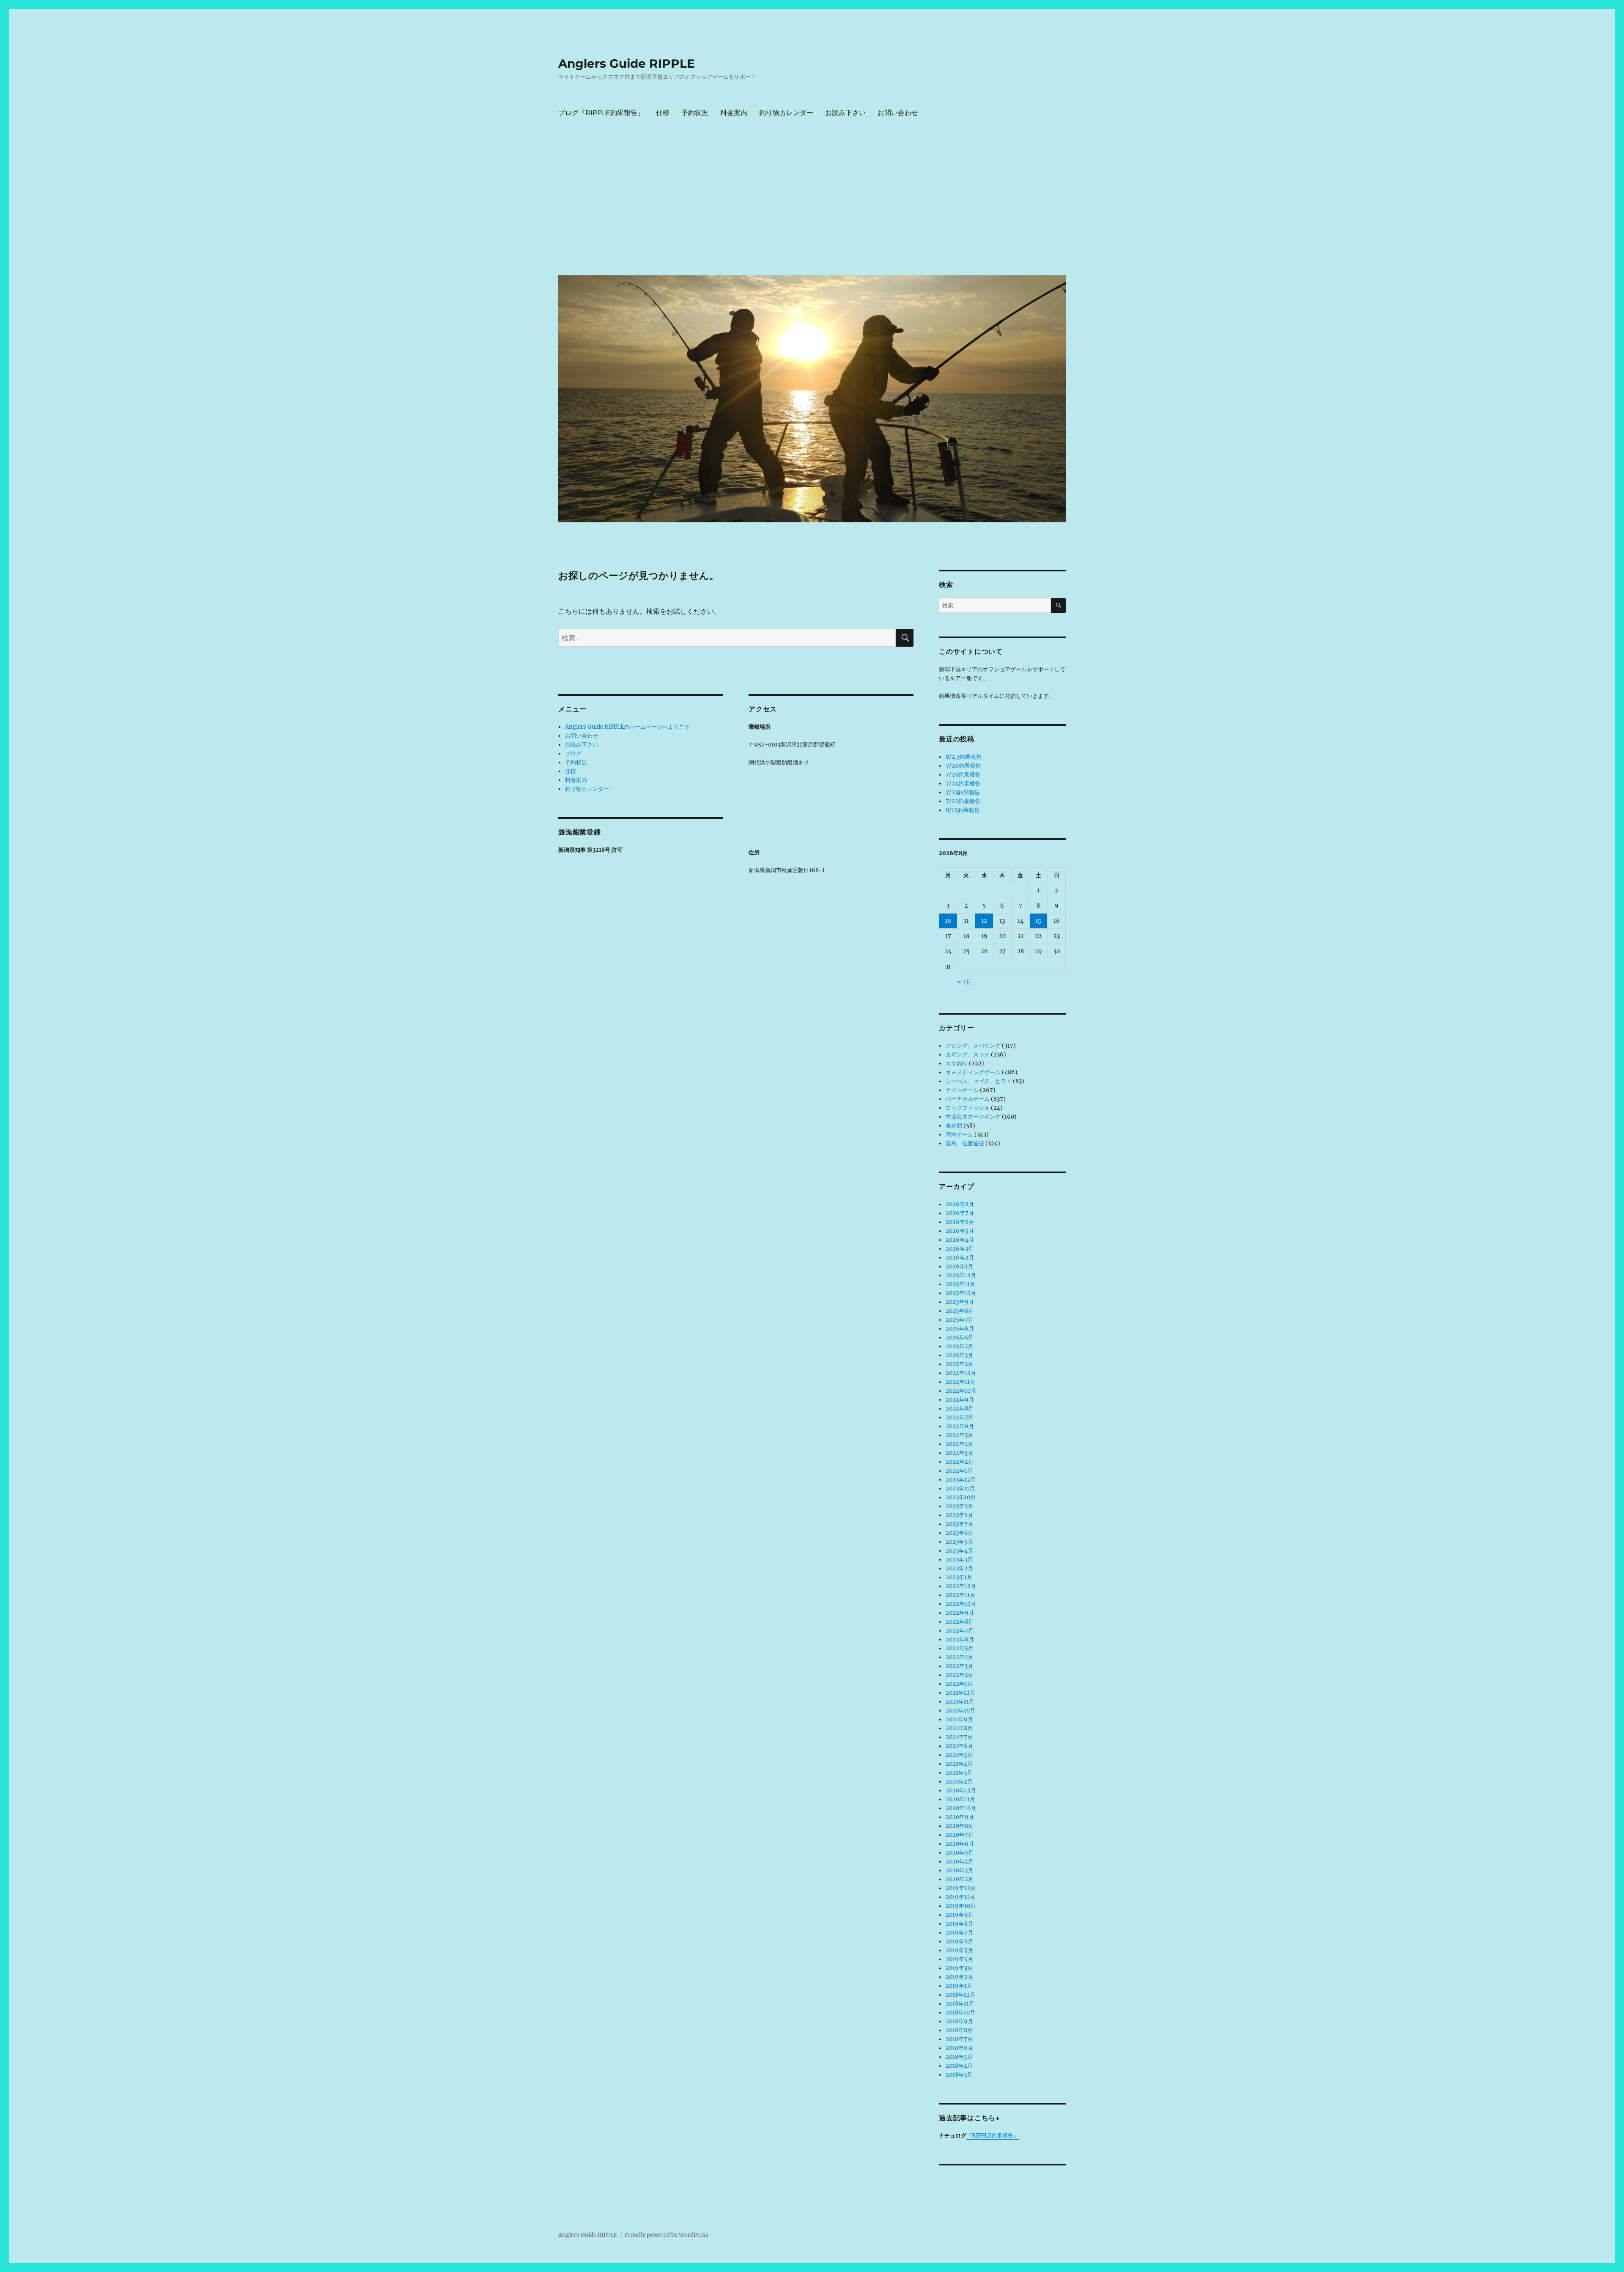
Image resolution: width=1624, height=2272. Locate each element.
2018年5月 (959, 2057)
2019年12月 (961, 1888)
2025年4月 (960, 1346)
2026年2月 (960, 1258)
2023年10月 (961, 1497)
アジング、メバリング (973, 1046)
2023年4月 (959, 1551)
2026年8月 (960, 1204)
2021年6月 (959, 1746)
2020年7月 (960, 1835)
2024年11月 (960, 1382)
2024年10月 (961, 1391)
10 (948, 921)
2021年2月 (959, 1782)
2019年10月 (961, 1906)
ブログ (573, 753)
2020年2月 (960, 1879)
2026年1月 (959, 1266)
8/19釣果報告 (963, 810)
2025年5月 (960, 1338)
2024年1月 (959, 1471)
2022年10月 (961, 1604)
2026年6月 (960, 1222)
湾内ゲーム (959, 1135)
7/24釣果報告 (963, 783)
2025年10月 (961, 1293)
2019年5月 (959, 1950)
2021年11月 (960, 1702)
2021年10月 (960, 1711)
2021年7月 (959, 1737)
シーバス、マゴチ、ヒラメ (979, 1081)
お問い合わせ (898, 113)
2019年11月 (960, 1897)
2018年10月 (960, 2013)
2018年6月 (959, 2048)
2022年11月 (960, 1595)
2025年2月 (960, 1364)
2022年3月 (959, 1666)
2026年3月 (960, 1249)
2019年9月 (960, 1915)
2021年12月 (960, 1693)
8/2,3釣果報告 (964, 757)
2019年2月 (959, 1977)
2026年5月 (960, 1231)
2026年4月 (960, 1240)
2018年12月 (960, 1995)
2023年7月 (959, 1524)
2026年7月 (960, 1213)
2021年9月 (959, 1719)
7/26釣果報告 (963, 766)
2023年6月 (960, 1533)
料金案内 (734, 113)
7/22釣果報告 (963, 801)
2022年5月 (960, 1648)
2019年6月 (960, 1941)
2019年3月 (959, 1968)
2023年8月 (959, 1515)
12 (984, 921)
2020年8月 (960, 1826)
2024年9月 (960, 1400)
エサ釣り (957, 1063)
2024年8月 (960, 1409)
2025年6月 (960, 1329)
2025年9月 (960, 1302)
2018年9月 (959, 2021)
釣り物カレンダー (786, 113)
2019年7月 (959, 1933)
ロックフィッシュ (968, 1108)
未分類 (954, 1126)
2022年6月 (960, 1640)
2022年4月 (960, 1657)
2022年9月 (960, 1613)
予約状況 (695, 113)
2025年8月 (960, 1311)
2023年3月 (959, 1560)
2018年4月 (959, 2066)
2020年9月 (960, 1817)
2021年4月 (959, 1764)
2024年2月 (960, 1462)
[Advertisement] (814, 205)
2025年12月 (961, 1275)
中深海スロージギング (973, 1117)
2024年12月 (961, 1373)
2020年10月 (961, 1808)
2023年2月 (959, 1568)
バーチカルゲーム (968, 1099)
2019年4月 (959, 1959)
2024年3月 (959, 1453)
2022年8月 (960, 1622)
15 (1038, 921)
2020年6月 (960, 1844)
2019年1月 (959, 1986)
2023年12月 (961, 1480)
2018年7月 (959, 2039)
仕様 (663, 113)
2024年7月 (960, 1417)
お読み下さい (845, 113)
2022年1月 (959, 1684)
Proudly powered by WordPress (667, 2235)
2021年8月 (959, 1728)
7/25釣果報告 (963, 775)
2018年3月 (959, 2075)
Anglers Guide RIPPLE (627, 63)
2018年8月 (959, 2030)
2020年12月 (961, 1790)
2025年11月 (960, 1284)
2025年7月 (960, 1320)
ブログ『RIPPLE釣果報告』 (601, 113)
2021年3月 (959, 1773)
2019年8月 (959, 1924)
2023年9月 (960, 1506)
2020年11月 (960, 1799)
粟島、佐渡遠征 (965, 1143)
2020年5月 (960, 1853)
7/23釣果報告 (963, 792)
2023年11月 (960, 1489)
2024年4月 (960, 1444)
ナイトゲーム (962, 1090)
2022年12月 (961, 1586)
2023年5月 (959, 1542)
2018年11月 (960, 2004)
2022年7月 (960, 1631)
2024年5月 (960, 1435)
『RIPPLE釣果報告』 (993, 2136)
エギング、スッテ (968, 1055)
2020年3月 (959, 1870)
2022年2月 (960, 1675)
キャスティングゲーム (973, 1072)
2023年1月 (959, 1577)
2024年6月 (960, 1426)
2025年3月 (959, 1355)
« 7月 (964, 982)
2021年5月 (959, 1755)
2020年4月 (960, 1862)
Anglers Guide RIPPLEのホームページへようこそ (627, 727)
